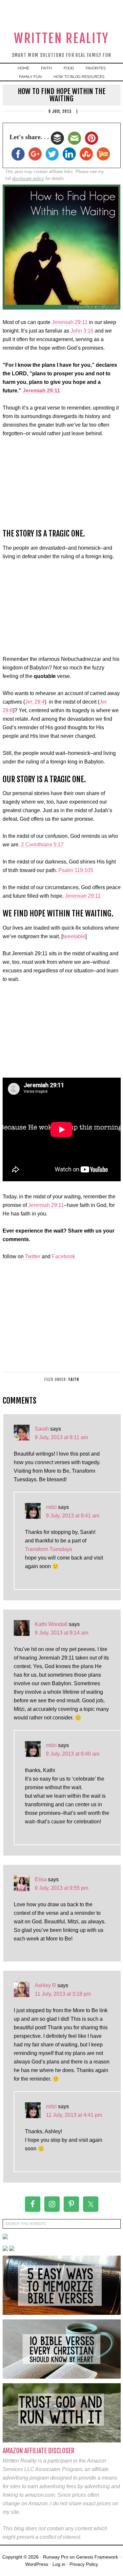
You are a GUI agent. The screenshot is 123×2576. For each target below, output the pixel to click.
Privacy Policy (84, 2564)
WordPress (37, 2564)
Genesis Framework (97, 2557)
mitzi (51, 1507)
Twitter (32, 1256)
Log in (59, 2564)
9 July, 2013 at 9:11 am (61, 1437)
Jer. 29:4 (35, 702)
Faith (74, 1379)
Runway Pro (56, 2557)
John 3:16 (82, 331)
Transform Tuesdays (49, 1549)
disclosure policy (28, 178)
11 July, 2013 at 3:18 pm (63, 1994)
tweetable (74, 936)
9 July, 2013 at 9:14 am (61, 1633)
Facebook (63, 1256)
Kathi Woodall (51, 1624)
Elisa (41, 1879)
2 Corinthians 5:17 (42, 845)
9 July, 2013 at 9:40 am (73, 1754)
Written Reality (61, 38)
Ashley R (45, 1985)
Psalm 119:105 (76, 870)
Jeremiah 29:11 (70, 322)
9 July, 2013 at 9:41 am (73, 1516)
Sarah (42, 1429)
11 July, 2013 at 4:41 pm (74, 2115)
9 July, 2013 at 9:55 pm (61, 1888)
